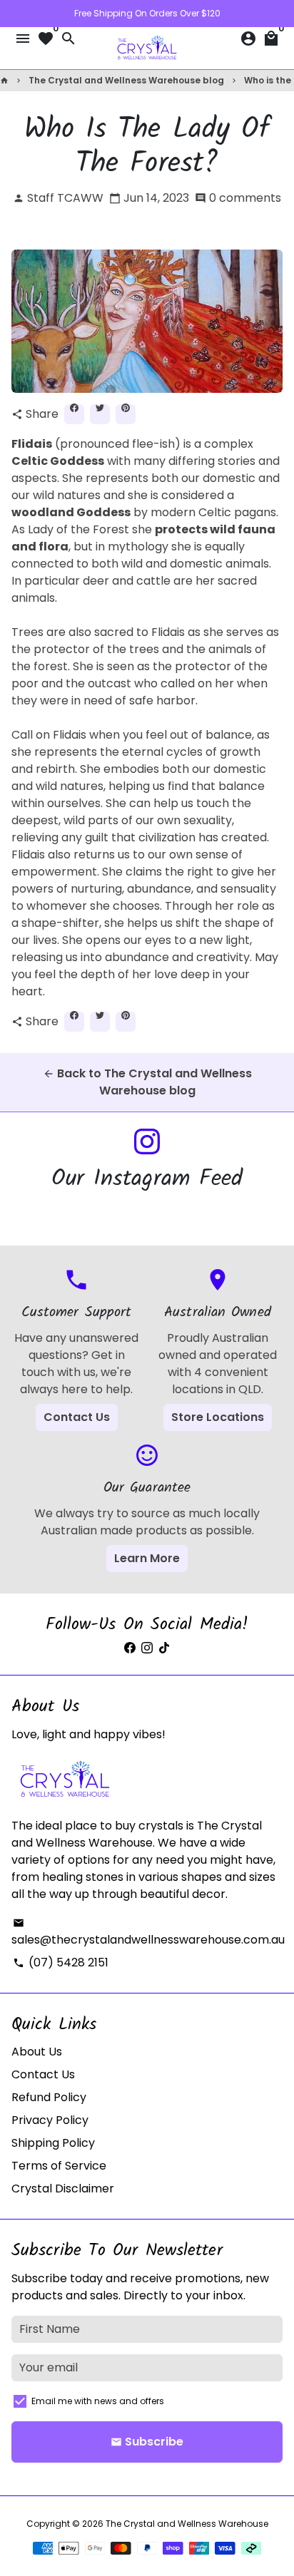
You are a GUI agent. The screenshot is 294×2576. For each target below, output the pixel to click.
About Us (37, 2052)
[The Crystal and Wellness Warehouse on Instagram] (147, 1142)
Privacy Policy (50, 2120)
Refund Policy (49, 2097)
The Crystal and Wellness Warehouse (187, 2524)
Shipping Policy (53, 2143)
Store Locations (218, 1417)
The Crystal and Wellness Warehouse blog (126, 80)
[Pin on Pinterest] (126, 414)
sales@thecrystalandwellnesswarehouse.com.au (148, 1933)
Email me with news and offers (98, 2401)
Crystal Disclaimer (63, 2188)
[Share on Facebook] (74, 414)
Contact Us (77, 1417)
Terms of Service (59, 2166)
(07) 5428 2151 (61, 1962)
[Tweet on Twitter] (100, 414)
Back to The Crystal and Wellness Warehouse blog (147, 1082)
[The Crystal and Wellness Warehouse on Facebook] (130, 1648)
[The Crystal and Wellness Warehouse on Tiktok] (164, 1648)
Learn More (147, 1558)
